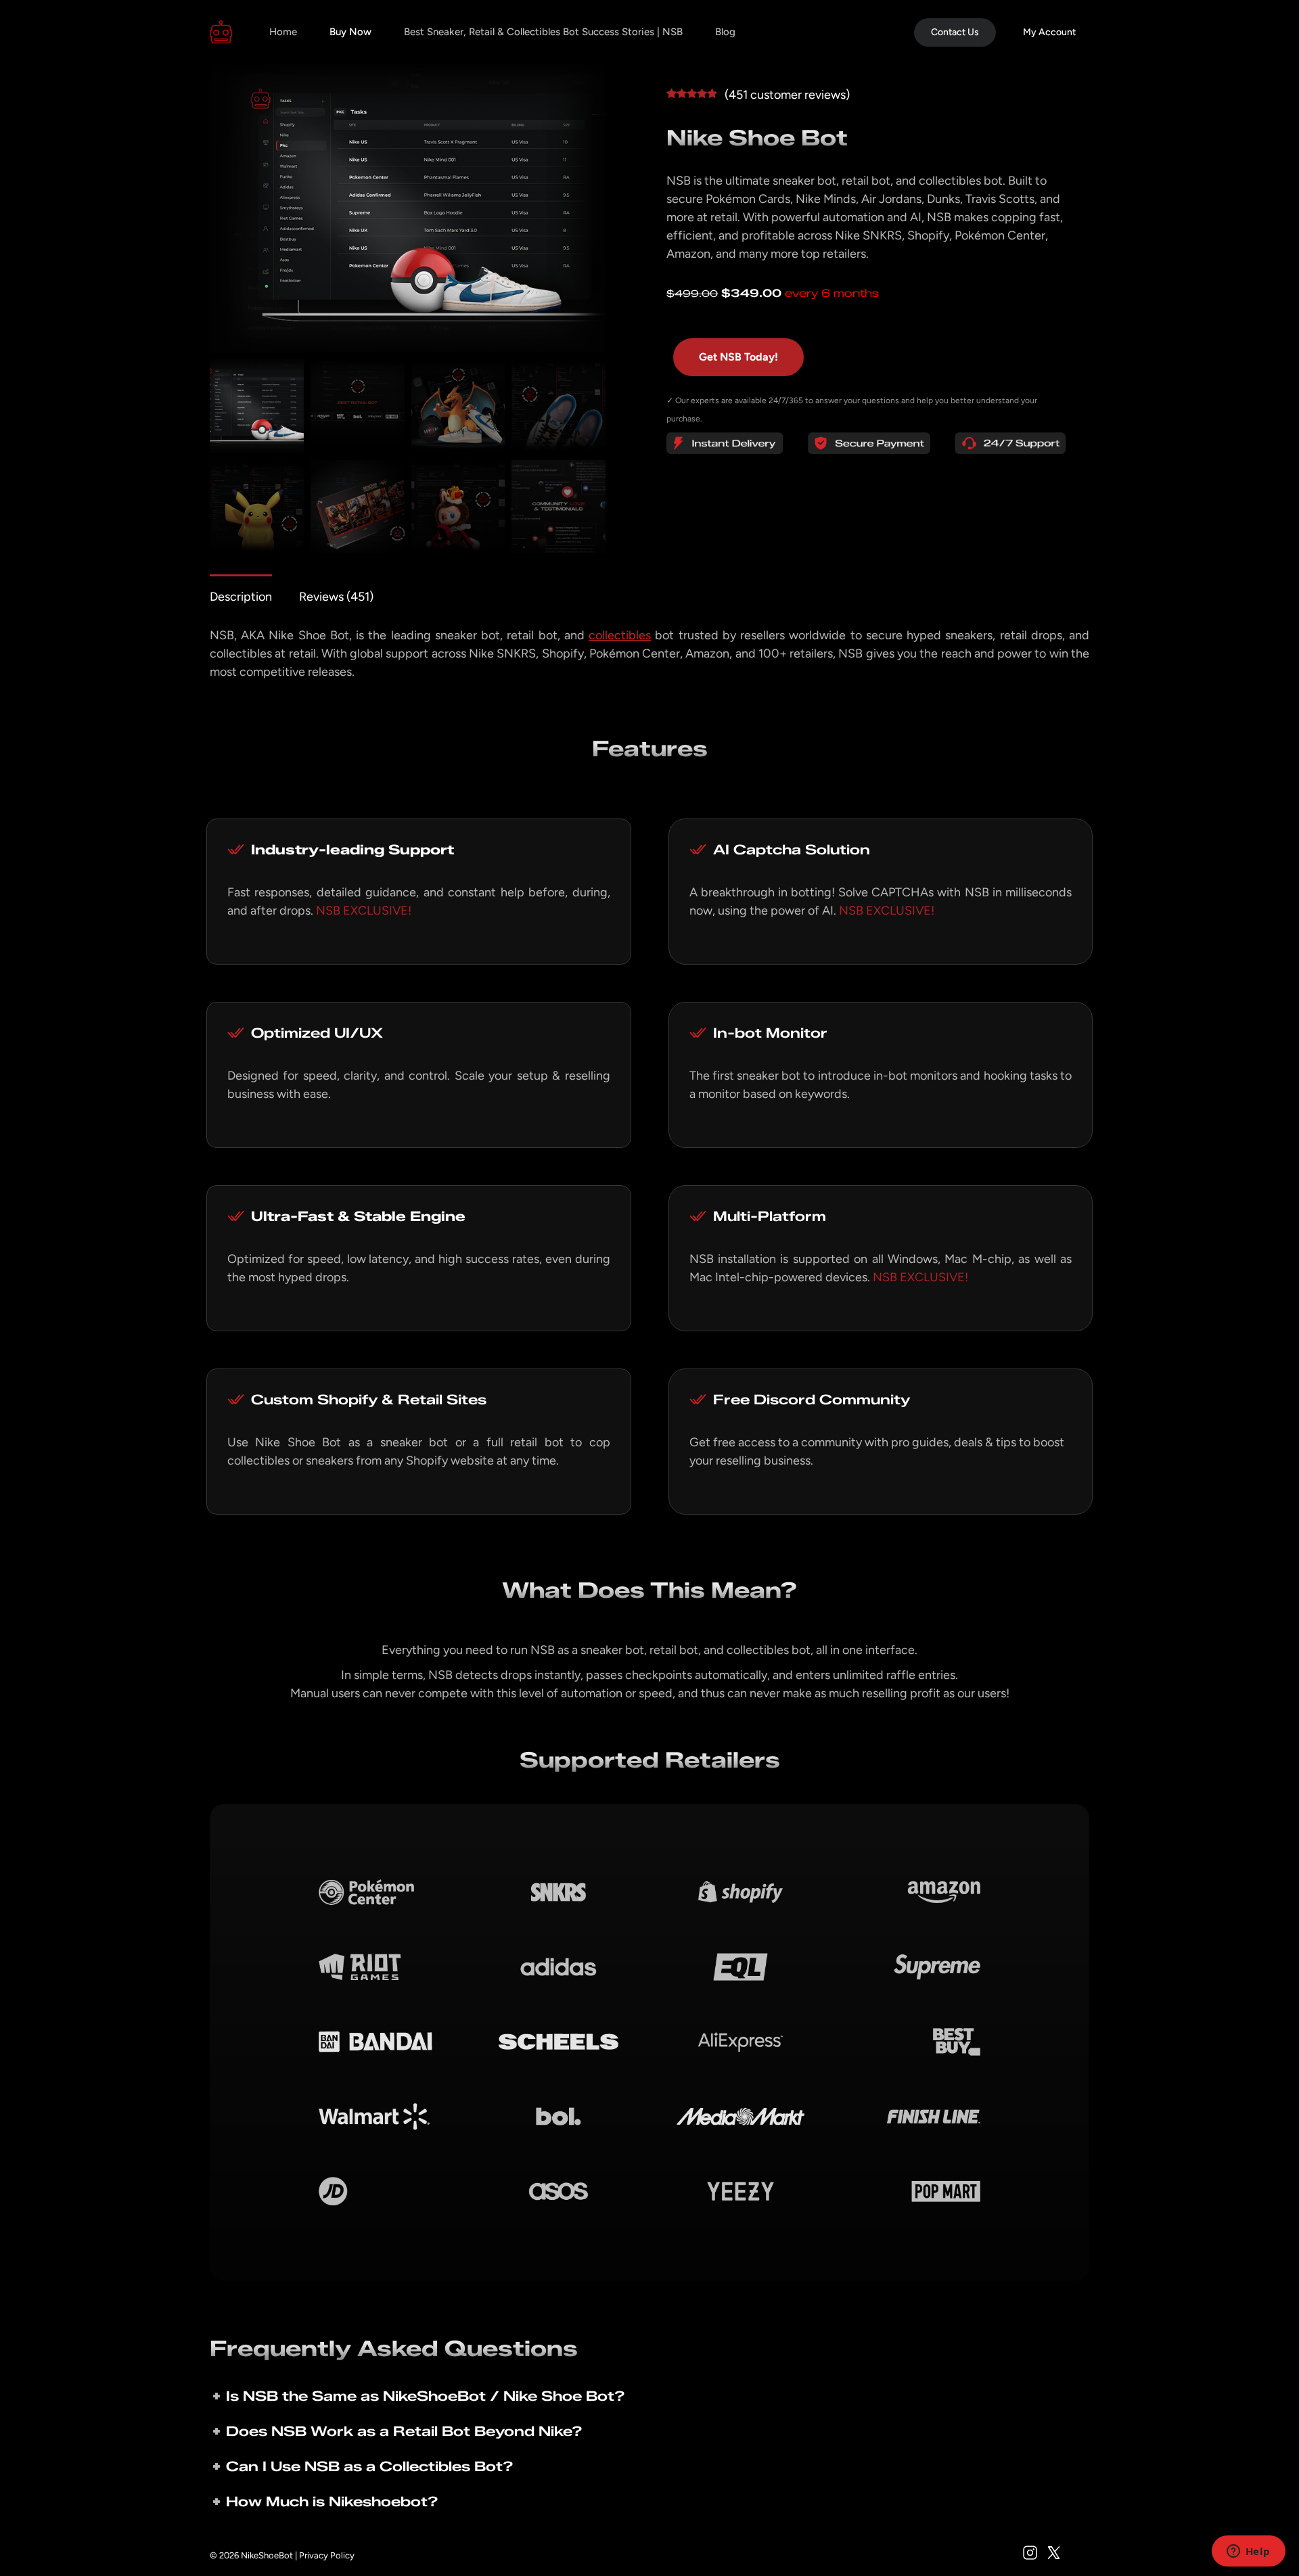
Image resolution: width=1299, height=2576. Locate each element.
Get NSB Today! (738, 357)
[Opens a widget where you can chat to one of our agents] (1248, 2552)
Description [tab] (241, 597)
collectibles (620, 635)
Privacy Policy (327, 2555)
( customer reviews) (787, 95)
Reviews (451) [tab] (336, 597)
